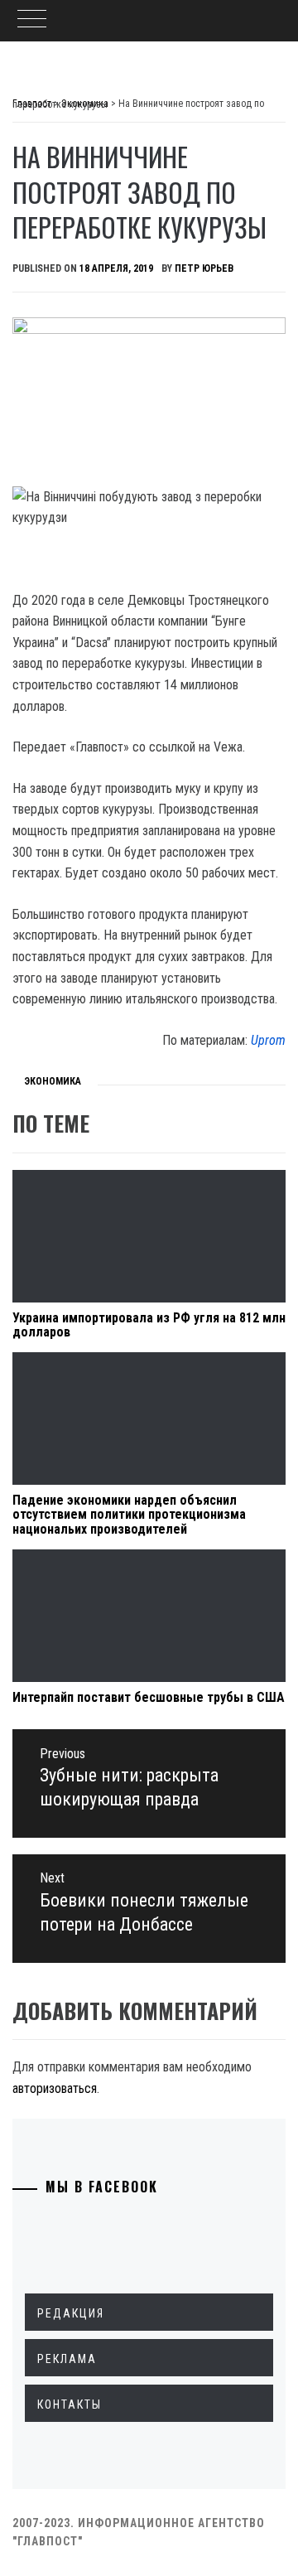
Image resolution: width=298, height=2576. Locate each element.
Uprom (268, 1040)
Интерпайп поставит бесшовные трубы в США (149, 1697)
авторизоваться (55, 2088)
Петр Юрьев (204, 268)
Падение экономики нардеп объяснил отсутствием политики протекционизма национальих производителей (129, 1515)
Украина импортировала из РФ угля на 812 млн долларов (149, 1325)
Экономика (53, 1081)
